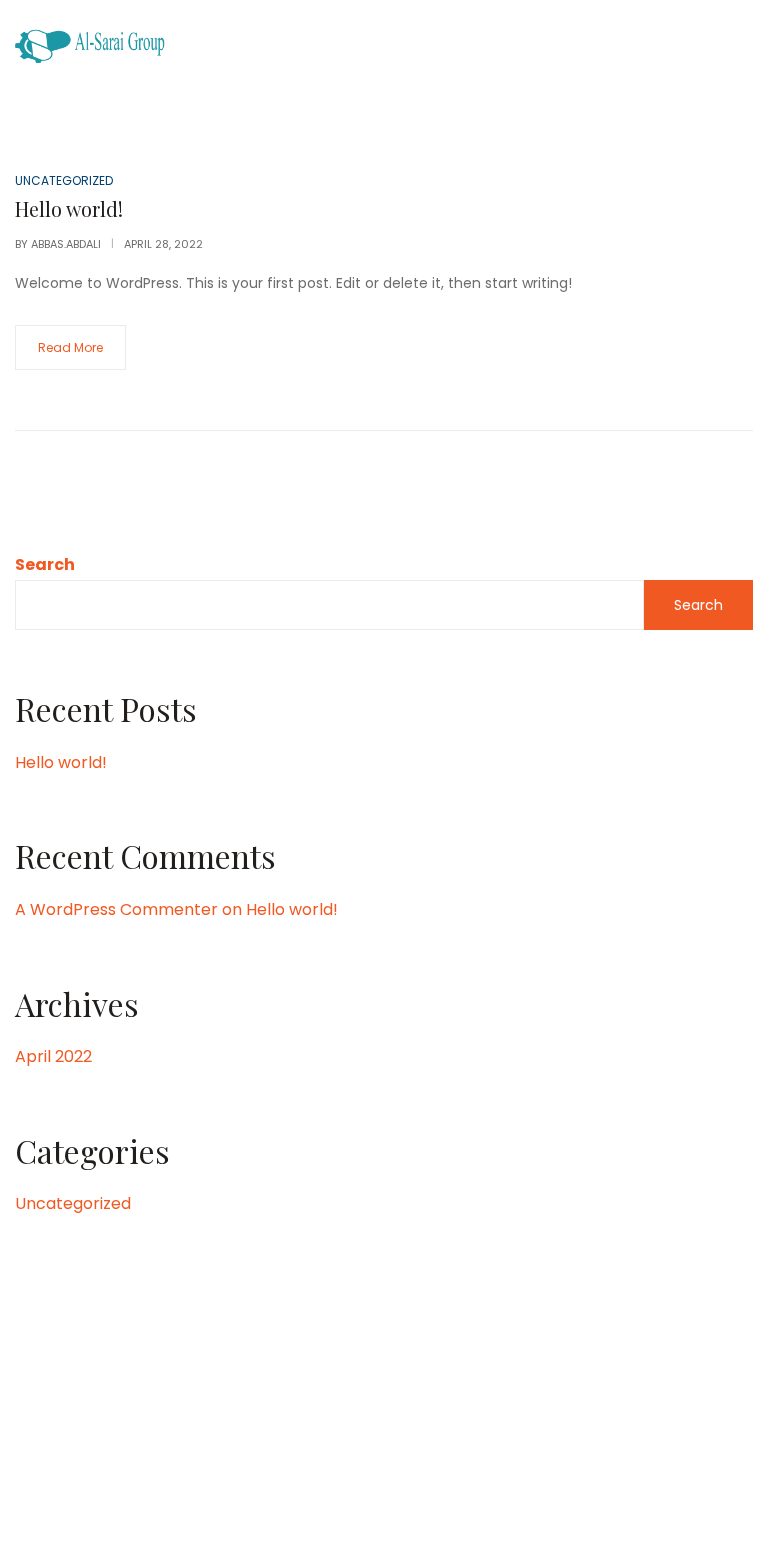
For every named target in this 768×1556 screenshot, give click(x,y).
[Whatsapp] (445, 1430)
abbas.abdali (66, 244)
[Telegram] (486, 1430)
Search (45, 564)
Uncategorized (73, 1203)
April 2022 (53, 1056)
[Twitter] (404, 1430)
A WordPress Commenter (116, 909)
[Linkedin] (363, 1430)
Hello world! (61, 762)
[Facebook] (281, 1430)
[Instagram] (322, 1430)
